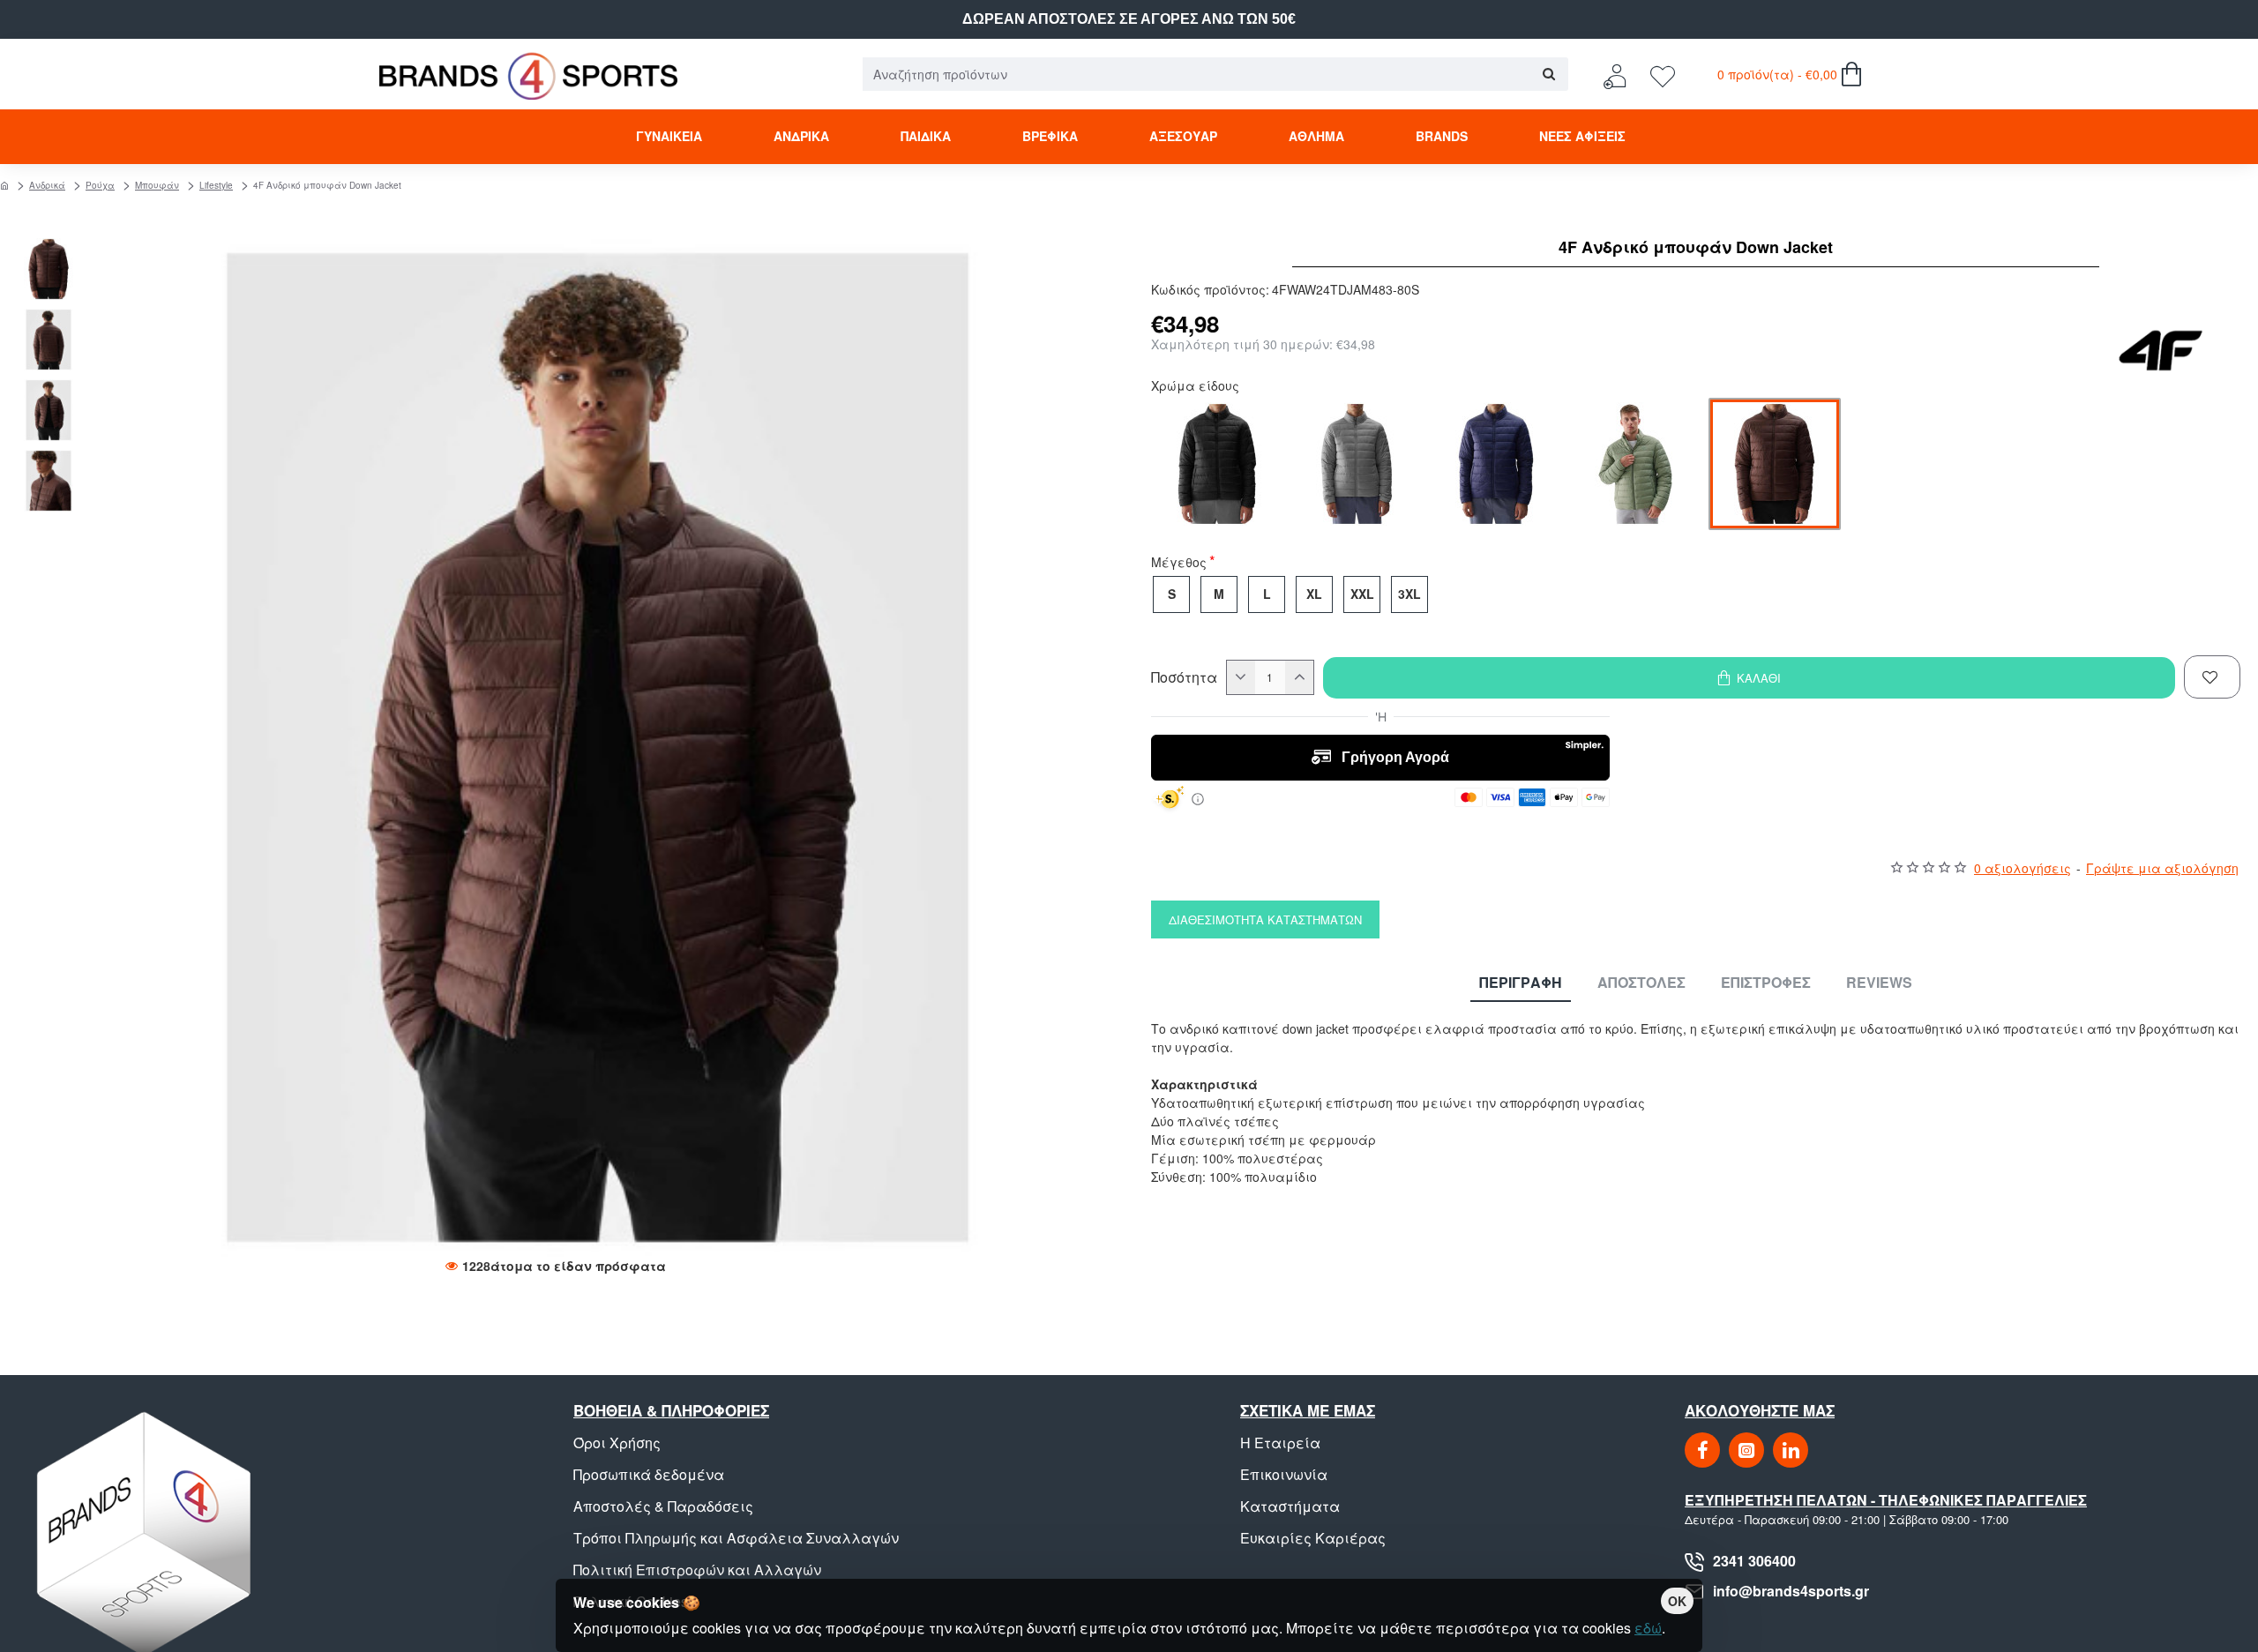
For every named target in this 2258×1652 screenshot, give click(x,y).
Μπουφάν (157, 185)
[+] (1299, 677)
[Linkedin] (1791, 1450)
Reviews (1879, 983)
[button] (53, 247)
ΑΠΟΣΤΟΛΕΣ (1641, 983)
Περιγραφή (1521, 983)
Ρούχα (100, 185)
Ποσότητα (1184, 677)
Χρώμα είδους (1195, 387)
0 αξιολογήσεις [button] (2022, 868)
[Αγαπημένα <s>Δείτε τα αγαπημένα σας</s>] (1665, 75)
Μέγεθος (1179, 564)
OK (1677, 1601)
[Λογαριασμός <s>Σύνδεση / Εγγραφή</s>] (1619, 75)
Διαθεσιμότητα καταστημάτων (1265, 919)
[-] (1241, 677)
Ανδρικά (47, 185)
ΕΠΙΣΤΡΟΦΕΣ (1766, 983)
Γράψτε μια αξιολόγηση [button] (2162, 868)
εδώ (1648, 1628)
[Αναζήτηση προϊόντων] (1548, 74)
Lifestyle (216, 185)
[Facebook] (1702, 1450)
